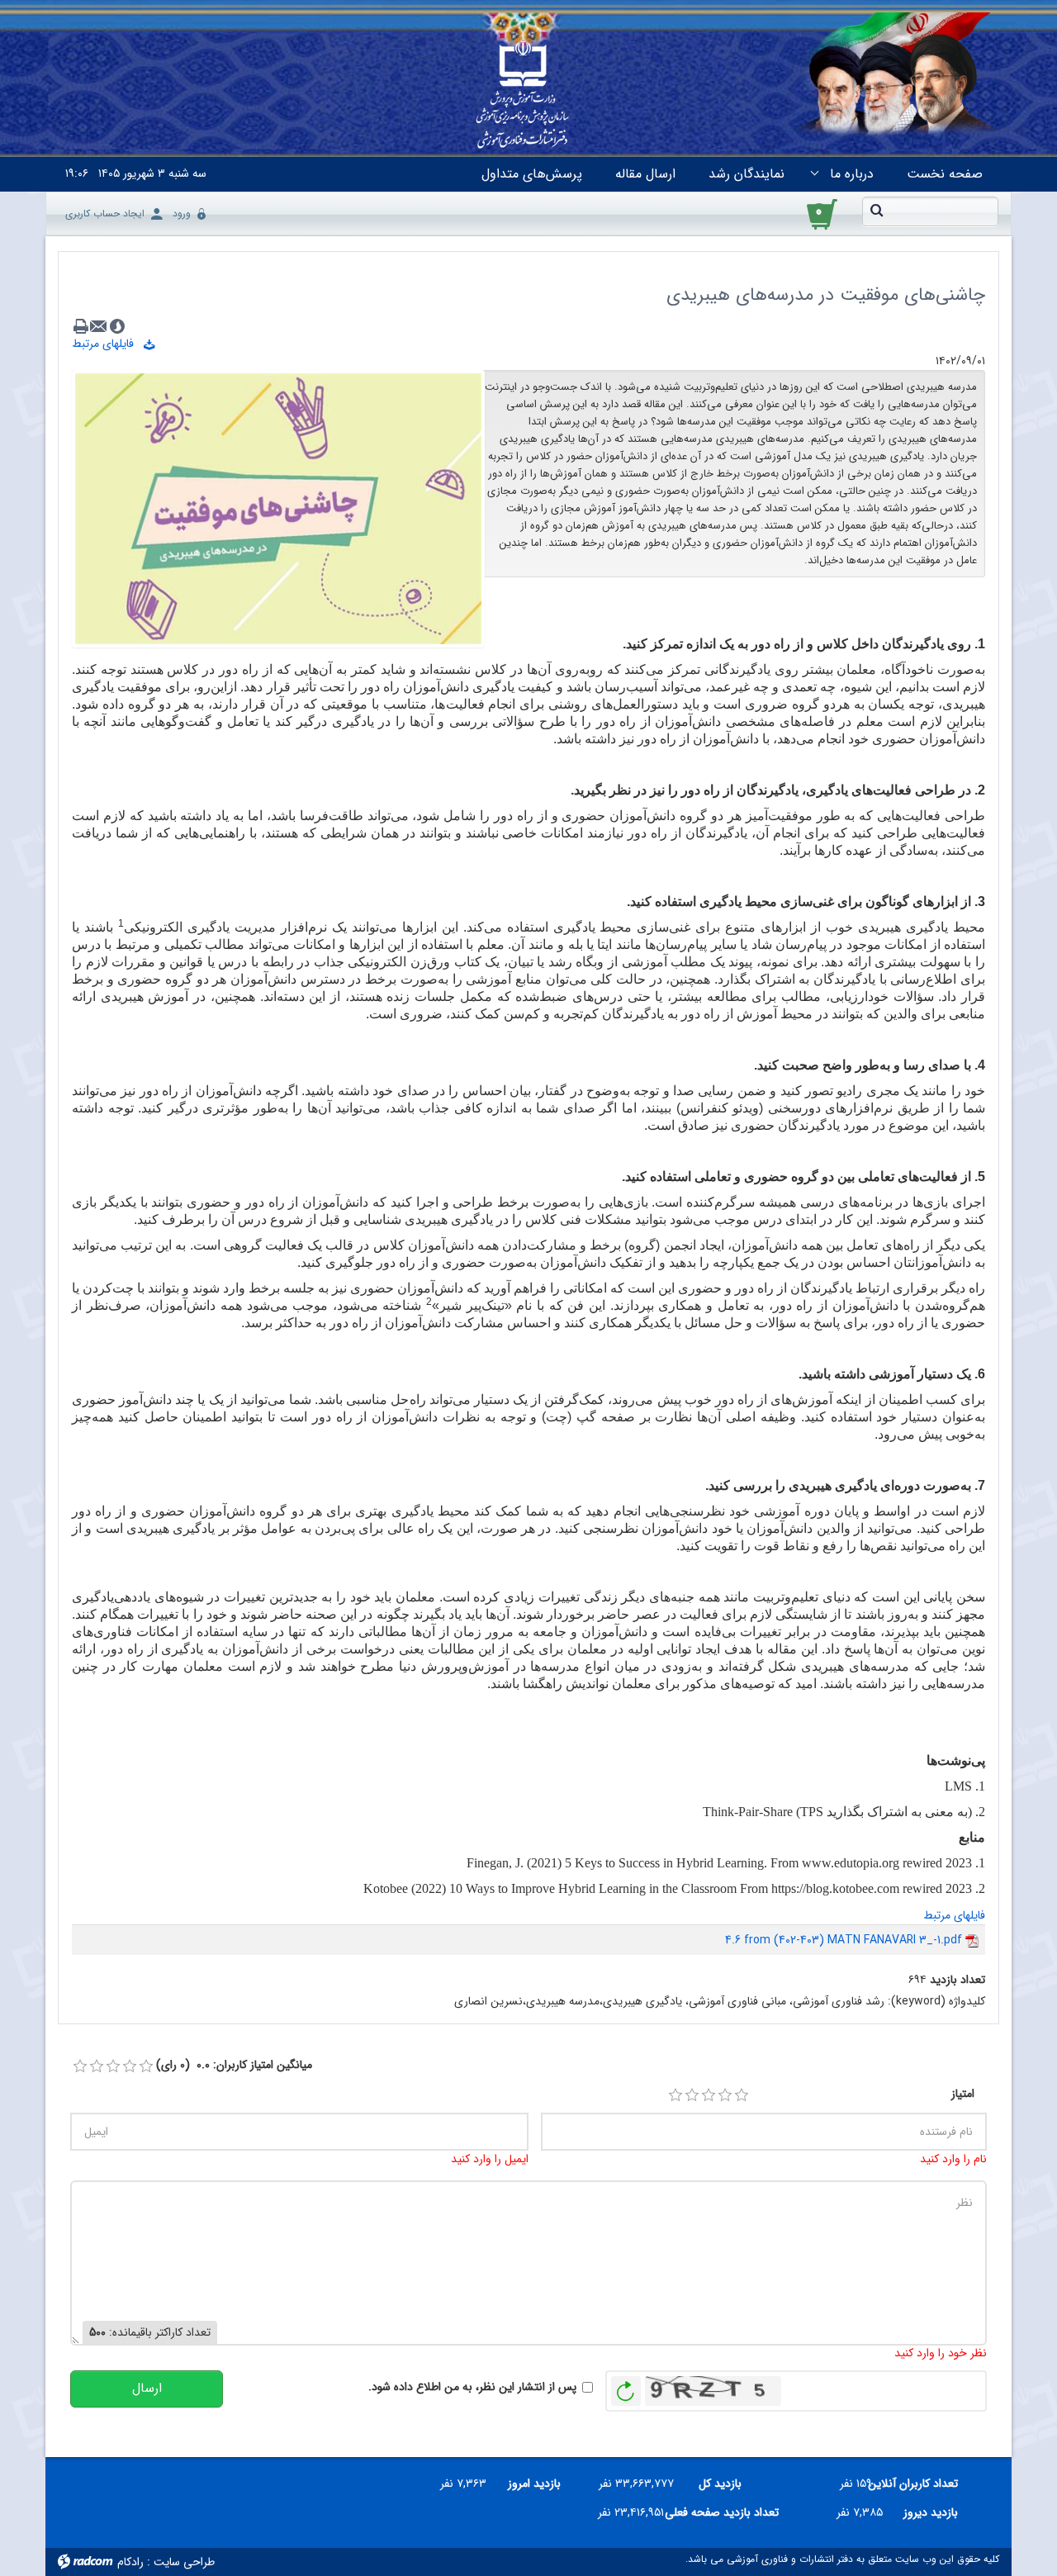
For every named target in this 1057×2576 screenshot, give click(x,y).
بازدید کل (720, 2483)
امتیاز (963, 2094)
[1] (675, 2095)
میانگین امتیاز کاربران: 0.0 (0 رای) (234, 2065)
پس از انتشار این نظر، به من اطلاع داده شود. (472, 2387)
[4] (725, 2095)
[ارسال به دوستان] (99, 326)
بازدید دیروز (931, 2512)
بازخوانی (626, 2387)
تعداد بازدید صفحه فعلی (728, 2512)
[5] (742, 2095)
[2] (692, 2095)
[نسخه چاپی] (81, 326)
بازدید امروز (534, 2483)
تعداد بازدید (957, 1980)
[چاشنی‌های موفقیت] (278, 508)
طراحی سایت (184, 2562)
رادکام (130, 2562)
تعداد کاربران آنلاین (921, 2483)
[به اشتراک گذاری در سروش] (117, 326)
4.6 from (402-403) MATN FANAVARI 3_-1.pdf (844, 1940)
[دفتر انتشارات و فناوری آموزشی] (523, 96)
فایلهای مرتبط (108, 344)
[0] (80, 2066)
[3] (709, 2095)
